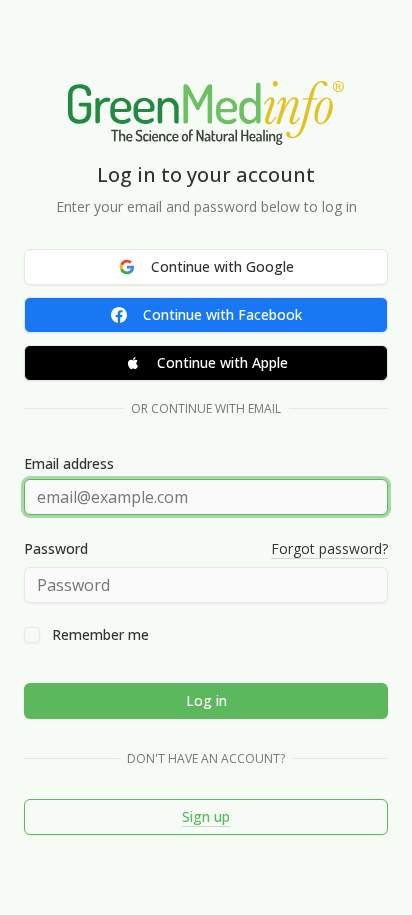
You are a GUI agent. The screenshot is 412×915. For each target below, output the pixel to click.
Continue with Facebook (222, 314)
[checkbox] (32, 635)
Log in (206, 700)
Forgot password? (329, 548)
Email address (69, 464)
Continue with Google (222, 266)
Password (56, 549)
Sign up (206, 816)
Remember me (100, 635)
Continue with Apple (222, 362)
